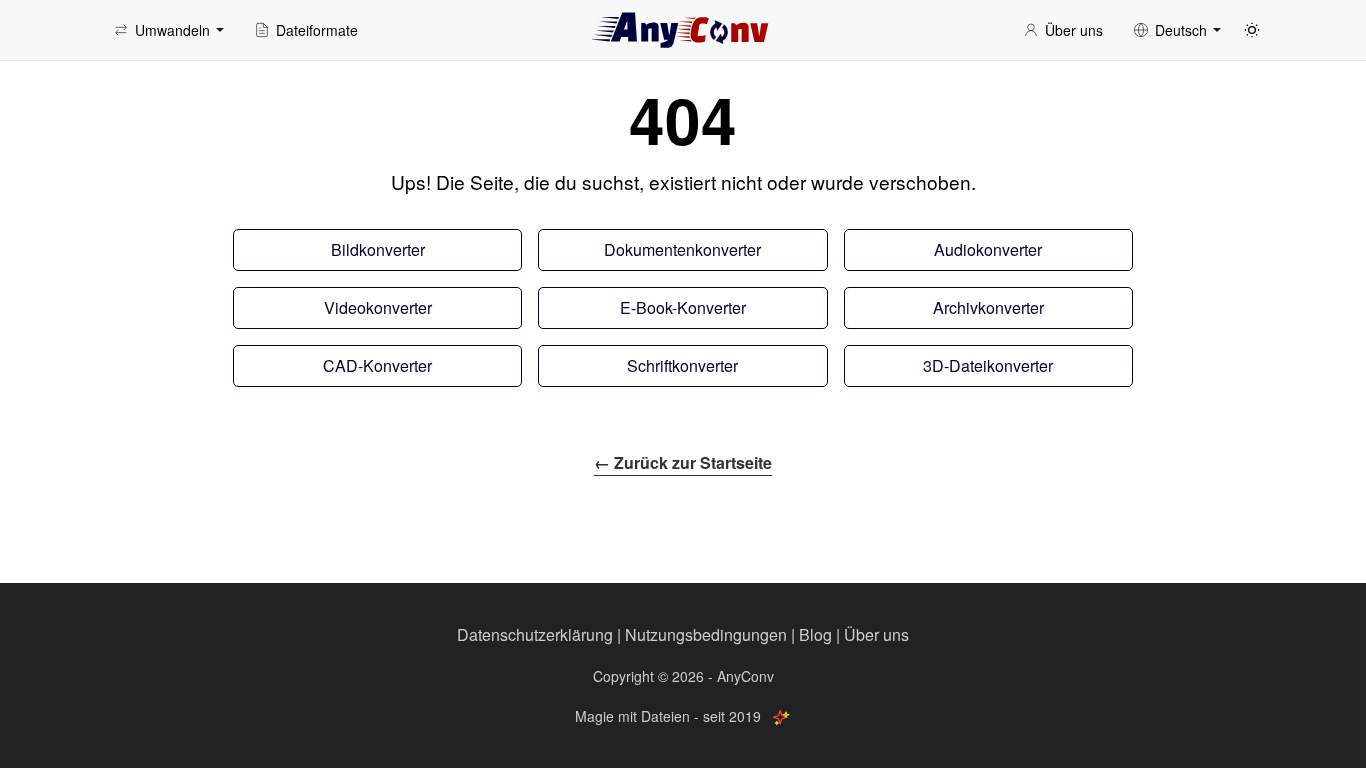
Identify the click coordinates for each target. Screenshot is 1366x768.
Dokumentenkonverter (682, 249)
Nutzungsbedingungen (706, 634)
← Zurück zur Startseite (683, 462)
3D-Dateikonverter (988, 365)
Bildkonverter (378, 249)
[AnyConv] (683, 30)
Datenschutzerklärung (535, 634)
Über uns (876, 634)
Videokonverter (378, 307)
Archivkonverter (988, 307)
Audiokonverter (988, 249)
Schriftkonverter (682, 365)
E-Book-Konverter (683, 307)
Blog (815, 634)
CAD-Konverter (377, 365)
